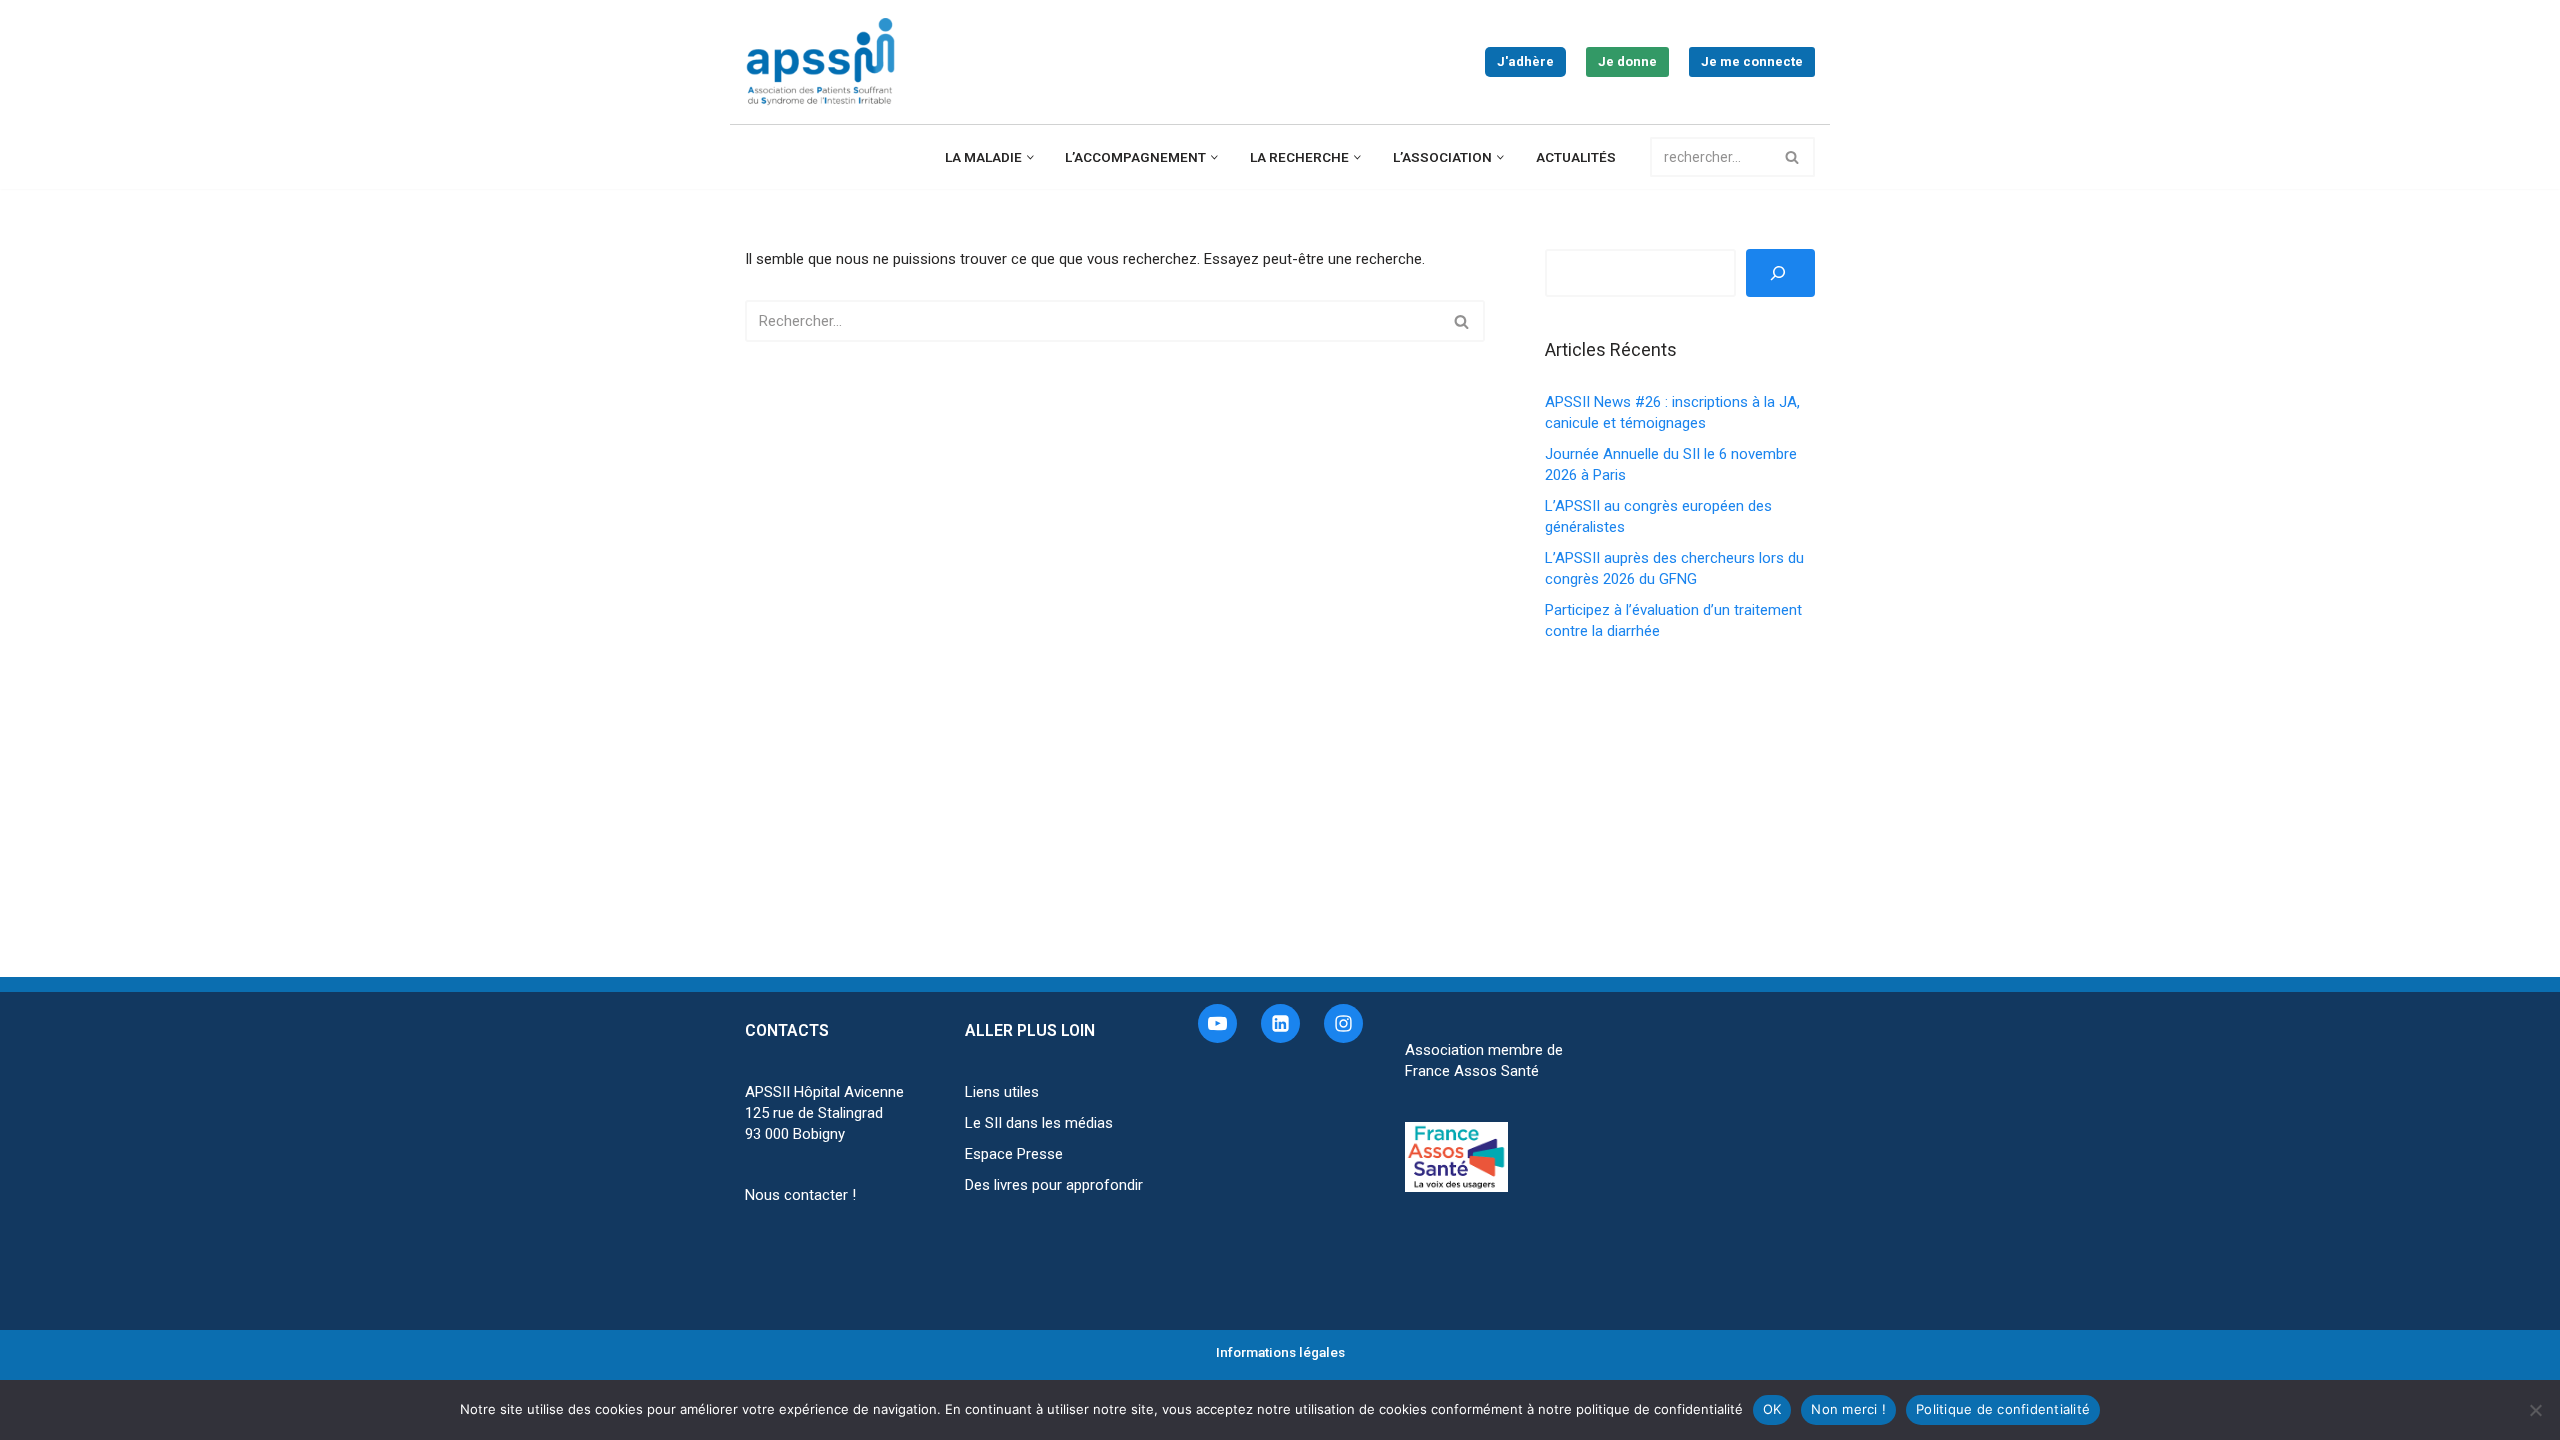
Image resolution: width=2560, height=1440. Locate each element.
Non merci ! (1848, 1409)
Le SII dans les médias (1039, 1123)
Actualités (1576, 157)
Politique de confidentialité (2003, 1409)
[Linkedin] (1280, 1023)
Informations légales (1280, 1352)
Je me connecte (1752, 61)
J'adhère (1525, 61)
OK (1772, 1409)
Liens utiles (1002, 1092)
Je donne (1627, 61)
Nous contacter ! (800, 1195)
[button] (1030, 157)
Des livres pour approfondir (1054, 1185)
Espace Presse (1014, 1154)
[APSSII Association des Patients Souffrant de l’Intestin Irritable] (825, 62)
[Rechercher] (1792, 157)
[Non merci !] (2535, 1410)
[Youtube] (1217, 1023)
